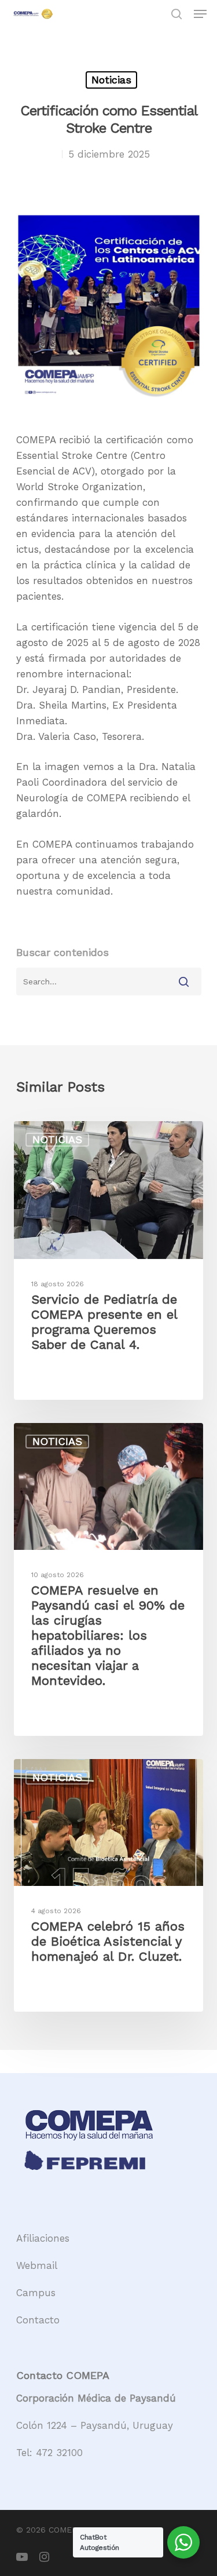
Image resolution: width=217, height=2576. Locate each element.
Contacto (38, 2320)
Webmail (37, 2265)
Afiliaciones (43, 2238)
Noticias (111, 80)
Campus (36, 2293)
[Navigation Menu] (200, 14)
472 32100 (59, 2453)
